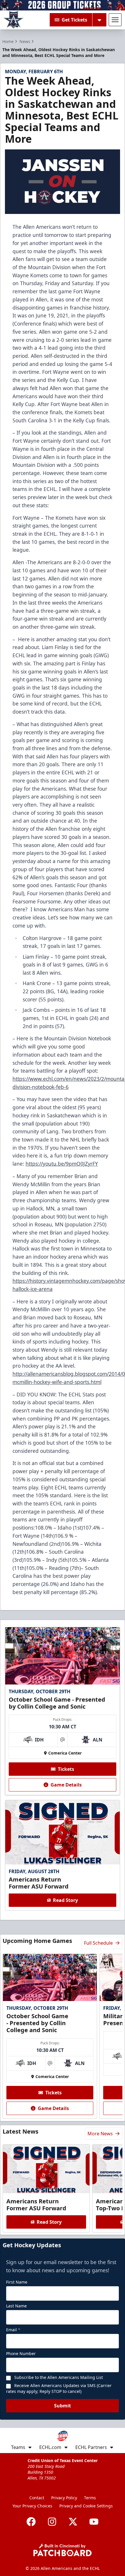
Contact (37, 2498)
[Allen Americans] (14, 20)
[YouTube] (94, 2522)
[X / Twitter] (73, 2522)
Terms (90, 2498)
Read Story (65, 1900)
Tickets (66, 1769)
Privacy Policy (64, 2498)
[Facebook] (31, 2522)
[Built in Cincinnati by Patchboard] (63, 2550)
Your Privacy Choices (32, 2506)
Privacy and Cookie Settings (86, 2506)
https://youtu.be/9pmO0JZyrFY (62, 1164)
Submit (63, 2406)
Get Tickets (74, 20)
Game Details (66, 1785)
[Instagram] (52, 2522)
